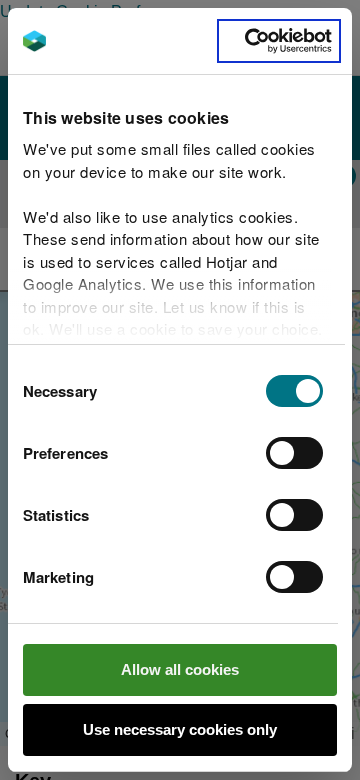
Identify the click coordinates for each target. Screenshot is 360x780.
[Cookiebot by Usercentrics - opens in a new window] (279, 41)
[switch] (294, 453)
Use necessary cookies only (180, 729)
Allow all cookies (180, 669)
